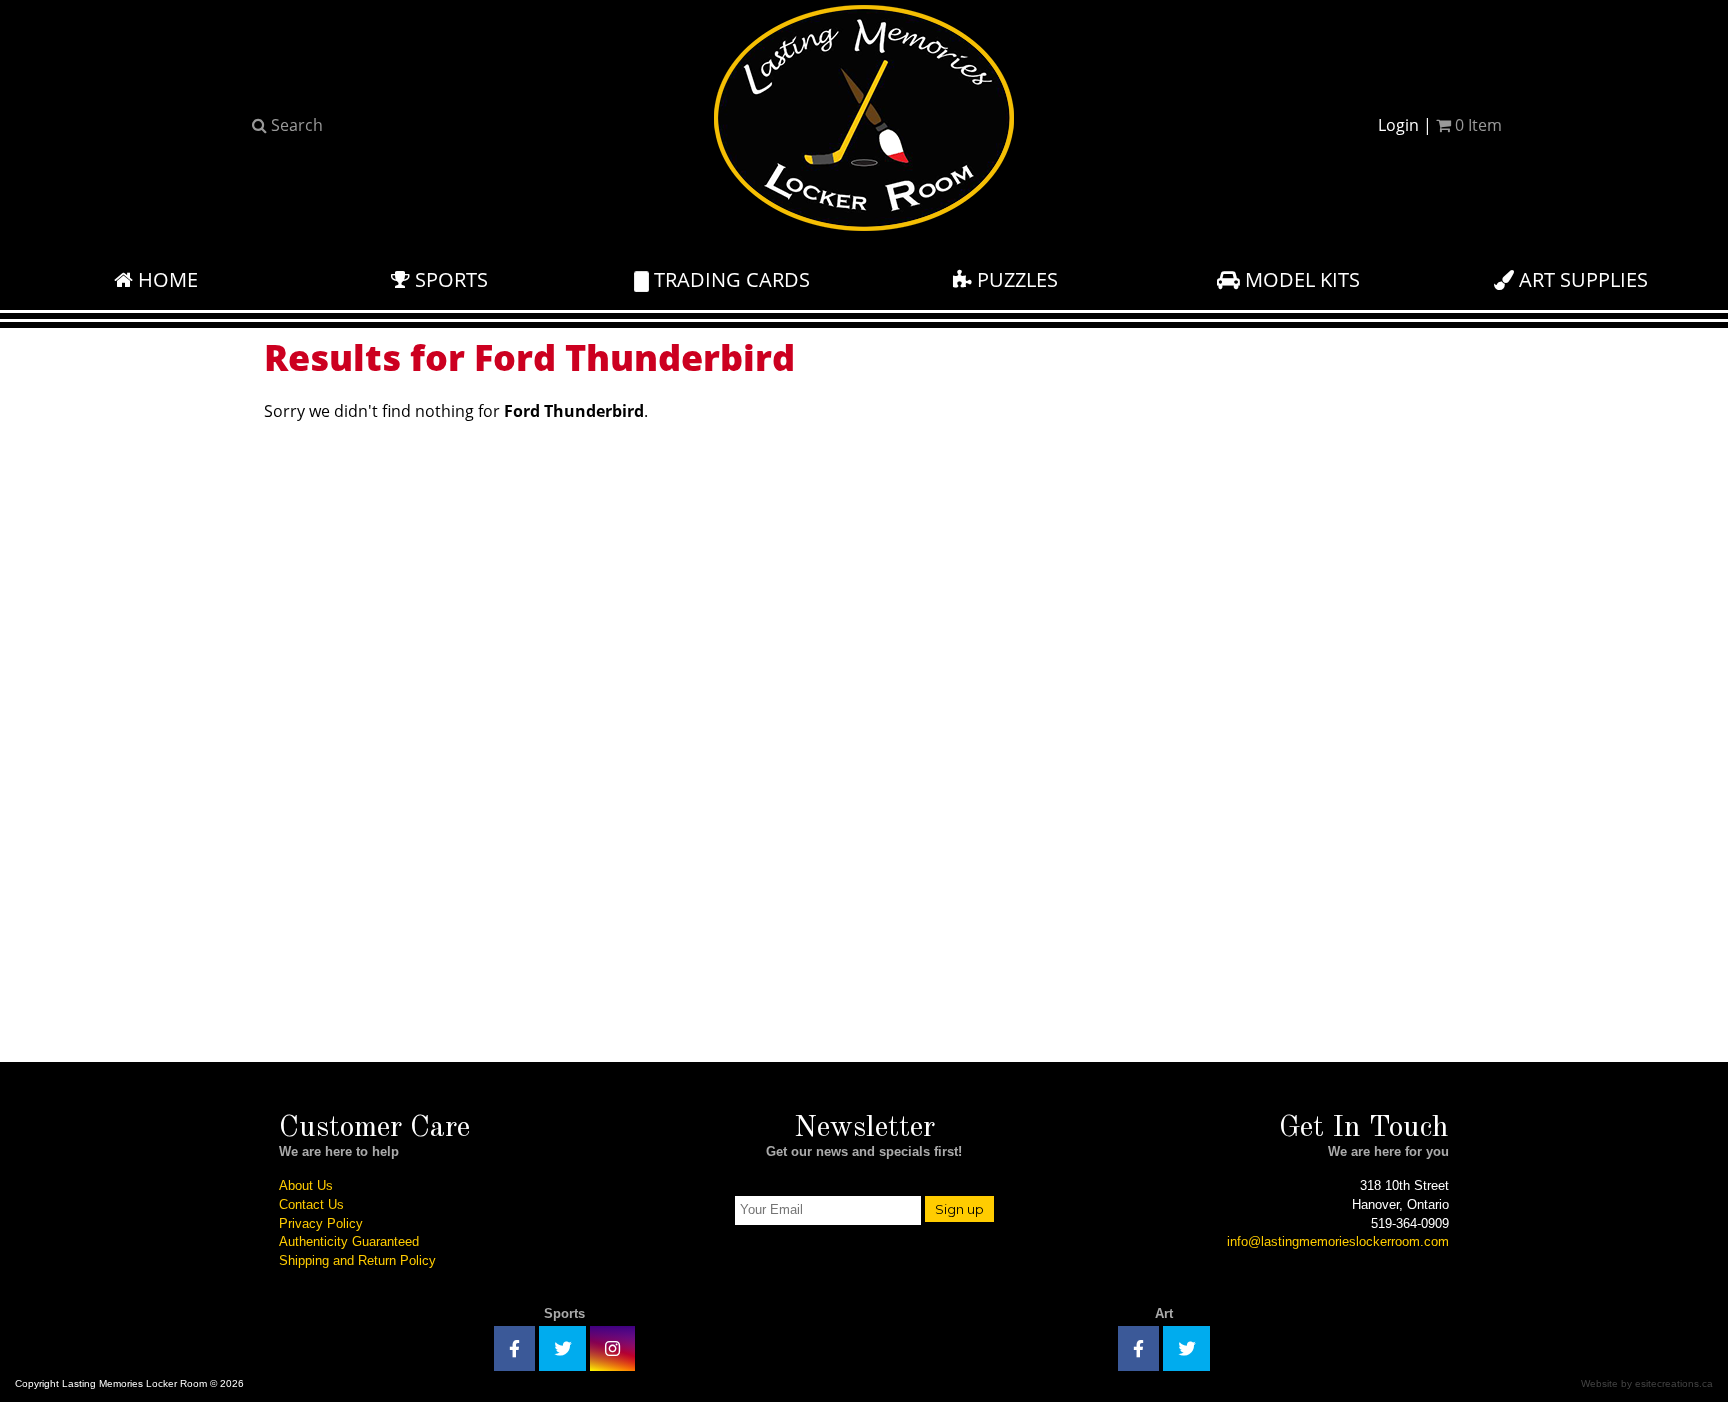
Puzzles (1015, 279)
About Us (306, 1185)
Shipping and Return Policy (357, 1260)
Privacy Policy (321, 1223)
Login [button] (1398, 125)
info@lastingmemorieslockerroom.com (1338, 1241)
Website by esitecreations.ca (1647, 1383)
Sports (449, 279)
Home (165, 279)
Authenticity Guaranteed (349, 1241)
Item (1478, 125)
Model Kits (1300, 279)
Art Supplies (1581, 279)
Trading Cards (729, 279)
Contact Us (311, 1204)
